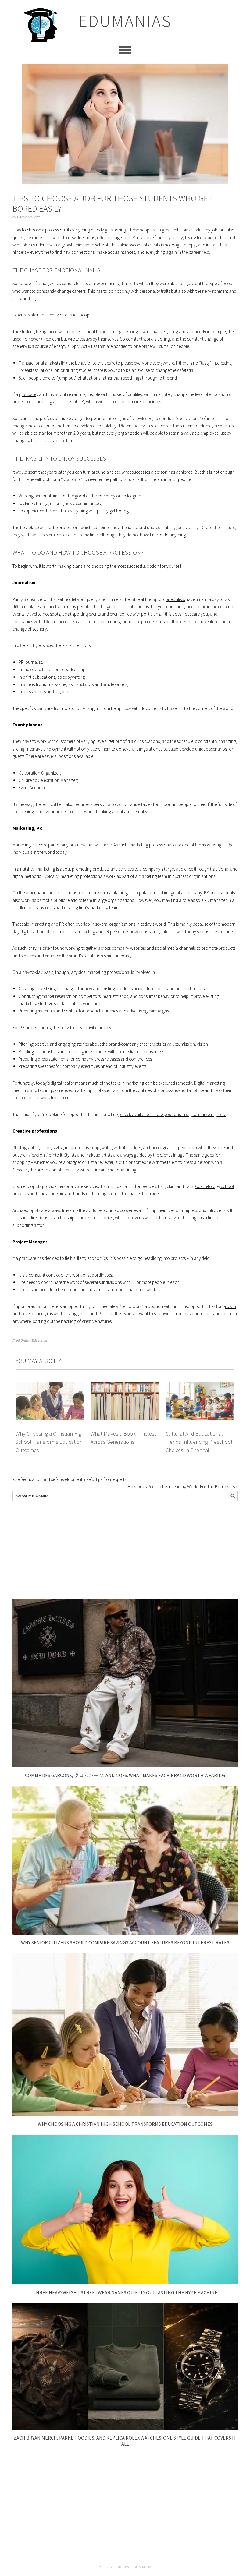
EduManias (125, 21)
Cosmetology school (214, 1186)
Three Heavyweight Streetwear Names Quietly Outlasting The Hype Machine (125, 2292)
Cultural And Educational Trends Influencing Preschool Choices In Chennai (199, 1442)
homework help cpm (41, 339)
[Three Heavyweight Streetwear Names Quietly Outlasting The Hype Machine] (125, 2283)
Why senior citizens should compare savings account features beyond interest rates (125, 1942)
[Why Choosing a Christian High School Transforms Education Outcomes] (125, 2114)
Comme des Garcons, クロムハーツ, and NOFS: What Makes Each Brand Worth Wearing (125, 1775)
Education (39, 1341)
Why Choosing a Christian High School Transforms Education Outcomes (50, 1442)
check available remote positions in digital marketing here (173, 1114)
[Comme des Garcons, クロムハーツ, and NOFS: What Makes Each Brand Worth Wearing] (125, 1766)
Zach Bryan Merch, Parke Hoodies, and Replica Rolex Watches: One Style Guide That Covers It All (125, 2441)
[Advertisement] (125, 1550)
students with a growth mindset (61, 245)
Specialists (175, 599)
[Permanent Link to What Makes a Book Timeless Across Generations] (125, 1385)
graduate (27, 394)
